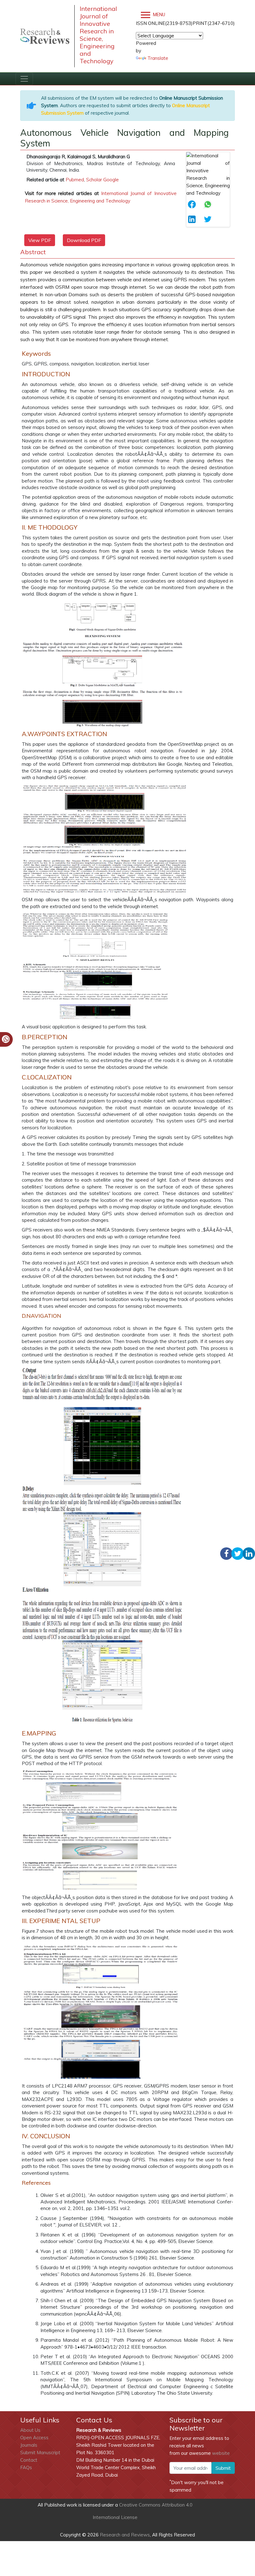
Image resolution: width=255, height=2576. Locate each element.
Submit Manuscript (40, 2452)
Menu (158, 15)
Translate (158, 58)
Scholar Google (102, 180)
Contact (29, 2460)
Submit (223, 2468)
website (221, 2453)
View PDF (40, 240)
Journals (29, 2445)
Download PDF (84, 240)
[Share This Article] (194, 204)
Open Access (34, 2438)
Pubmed (75, 180)
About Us (30, 2430)
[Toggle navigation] (24, 79)
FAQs (26, 2467)
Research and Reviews (124, 2535)
